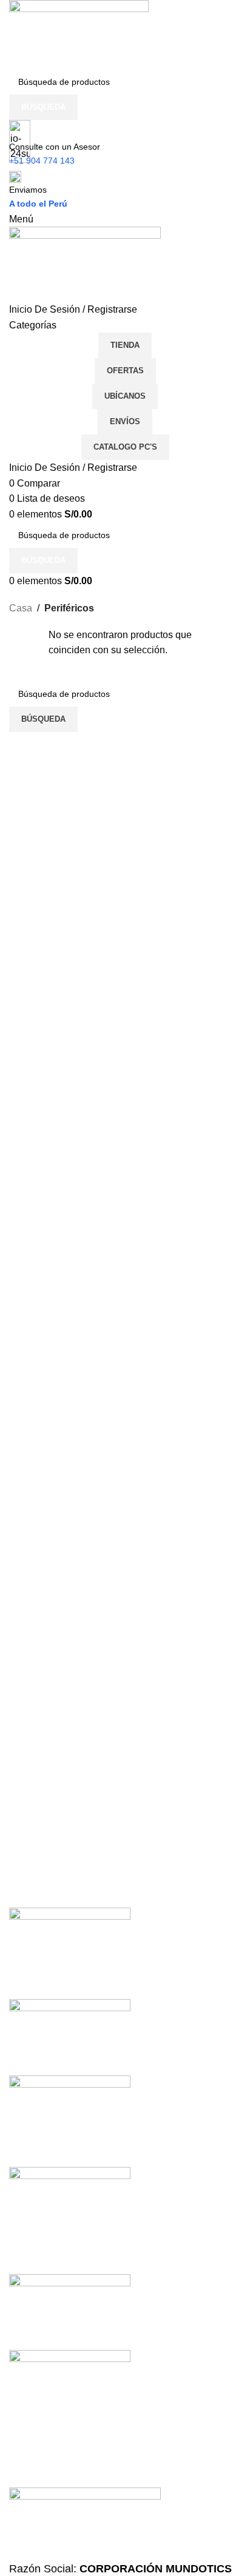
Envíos (125, 421)
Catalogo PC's (125, 447)
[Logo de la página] (79, 34)
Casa (21, 608)
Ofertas (125, 371)
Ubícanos (125, 396)
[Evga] (125, 2182)
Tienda (125, 345)
